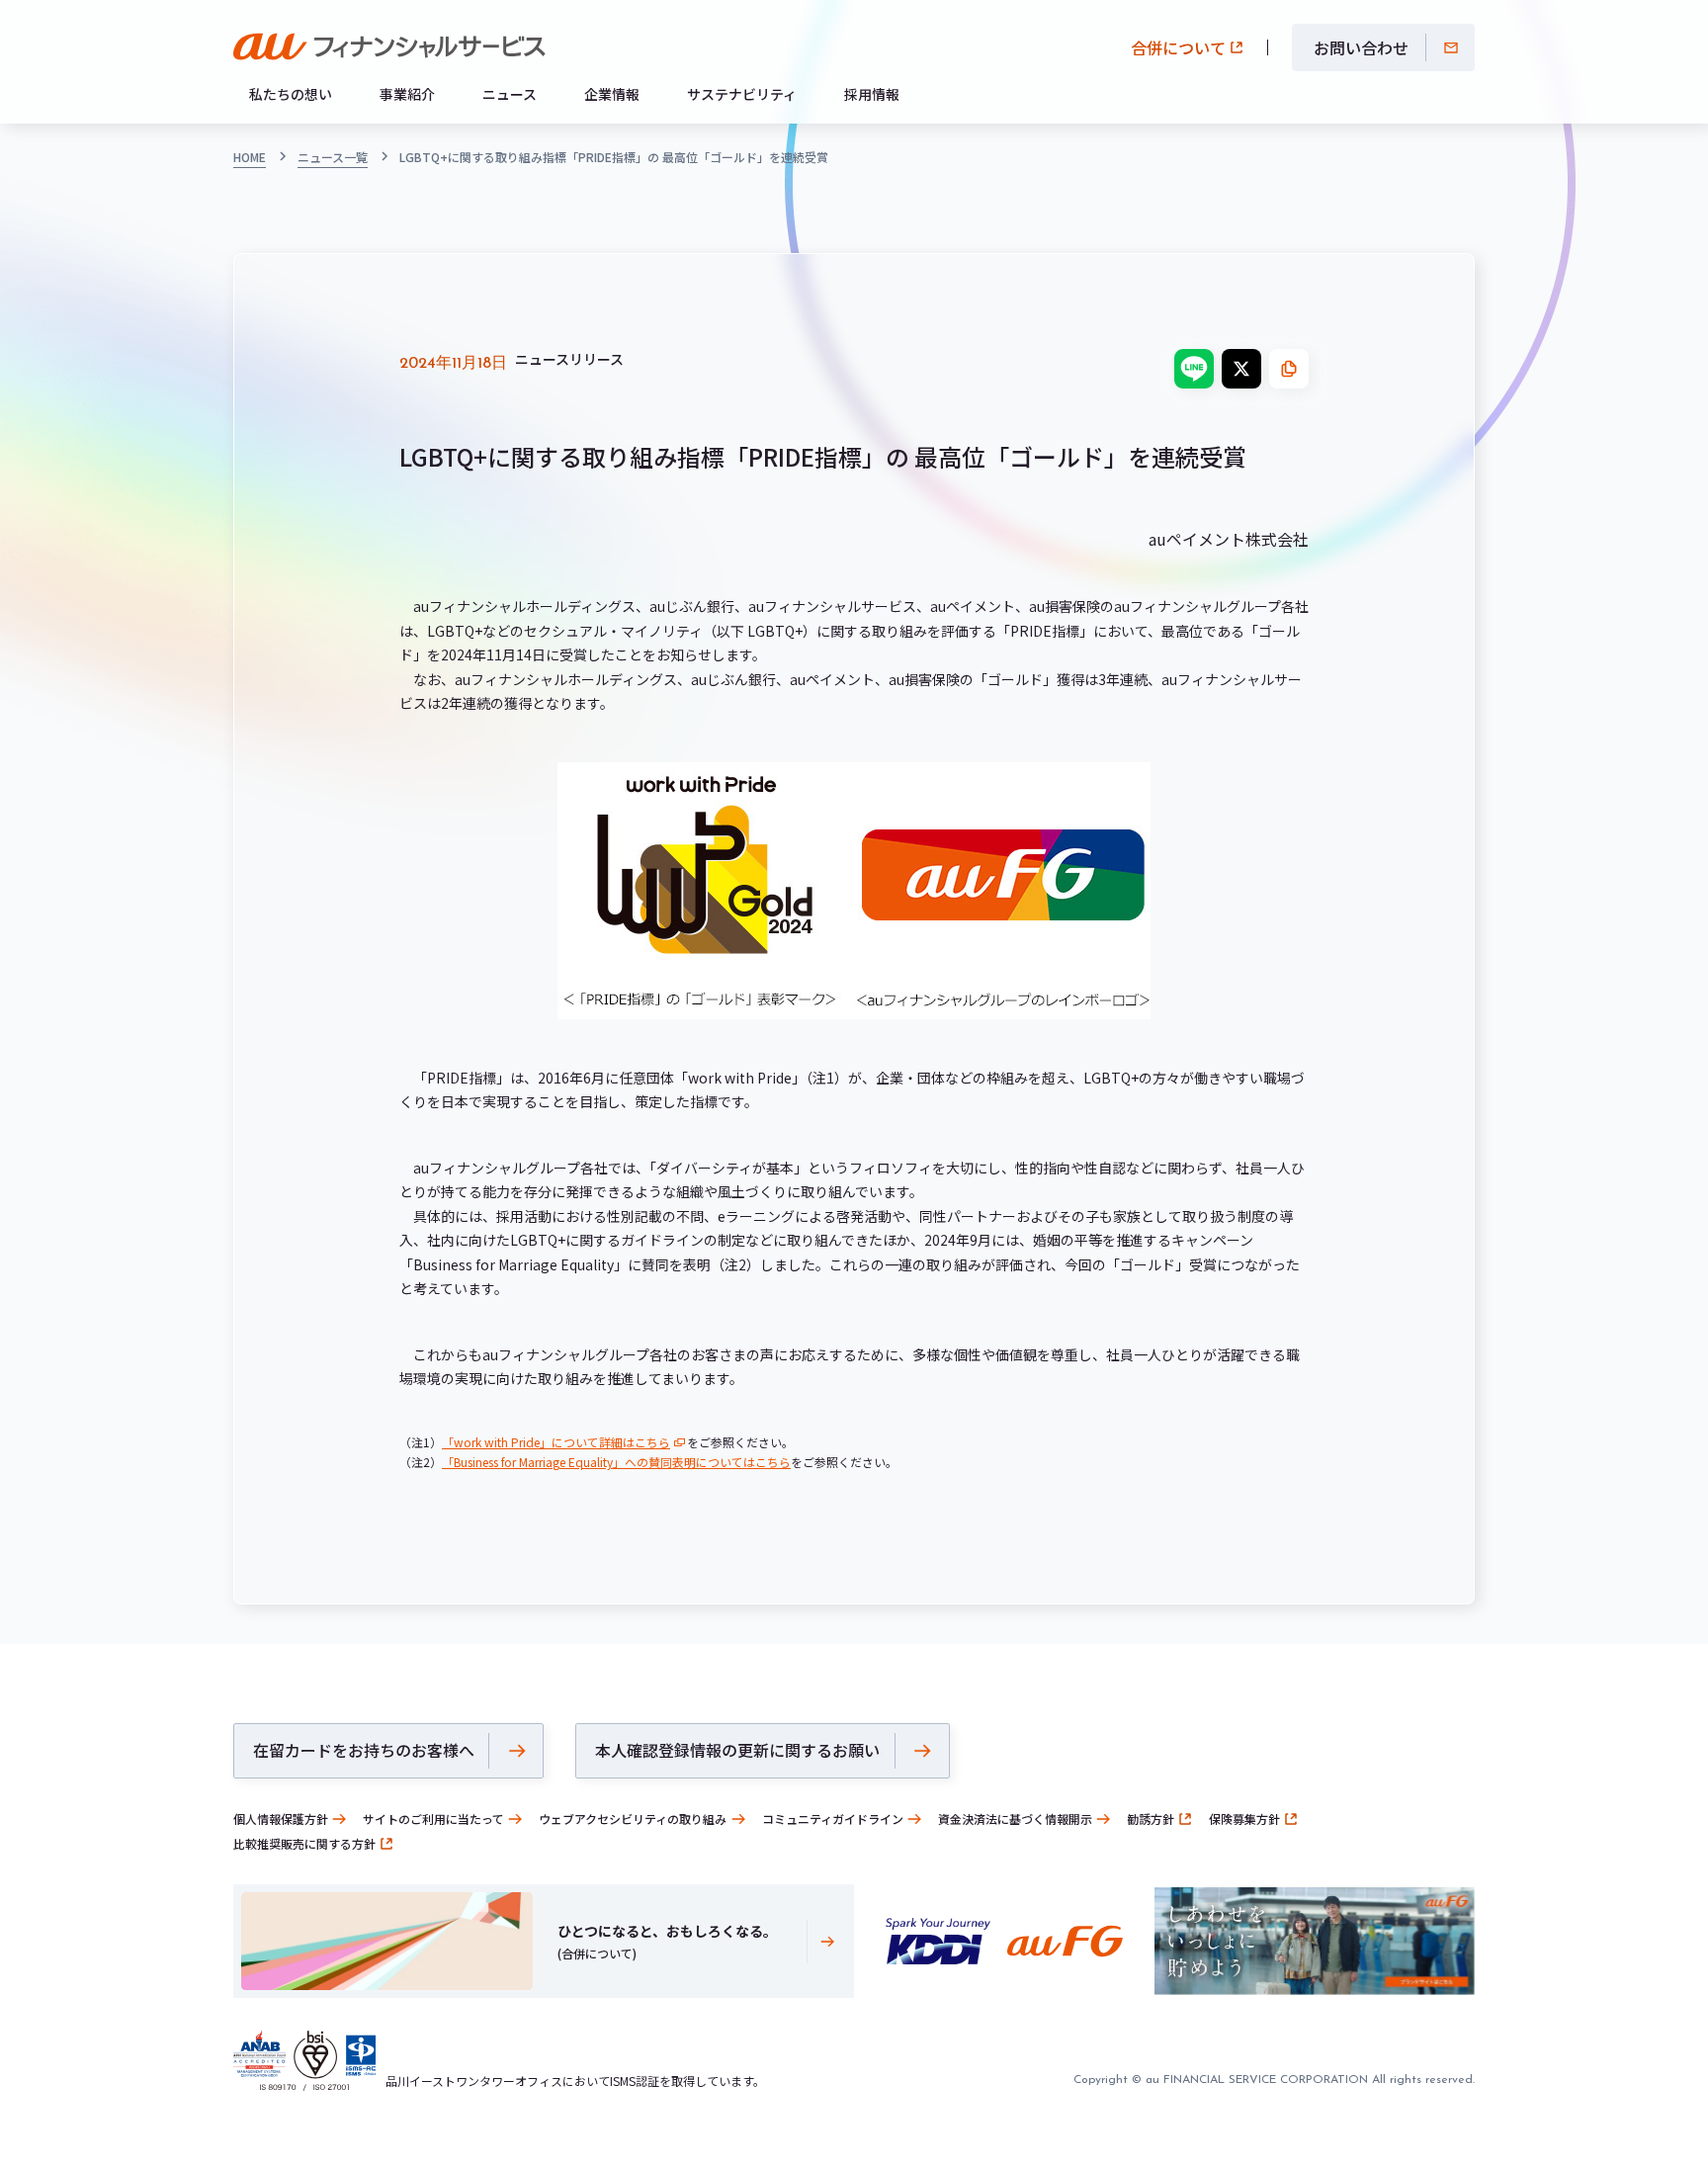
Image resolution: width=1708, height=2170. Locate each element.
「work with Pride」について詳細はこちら (556, 1442)
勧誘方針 (1151, 1819)
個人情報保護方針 (281, 1819)
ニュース (510, 94)
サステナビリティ (742, 94)
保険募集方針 (1244, 1819)
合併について (1178, 47)
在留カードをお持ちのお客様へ (364, 1750)
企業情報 (612, 94)
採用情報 (872, 94)
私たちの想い (291, 94)
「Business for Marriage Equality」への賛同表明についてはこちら (616, 1462)
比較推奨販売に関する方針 (304, 1843)
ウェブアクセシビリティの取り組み (633, 1819)
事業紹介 (407, 94)
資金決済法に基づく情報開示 (1015, 1819)
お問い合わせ (1361, 47)
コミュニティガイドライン (833, 1819)
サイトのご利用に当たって (433, 1819)
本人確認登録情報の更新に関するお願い (737, 1750)
